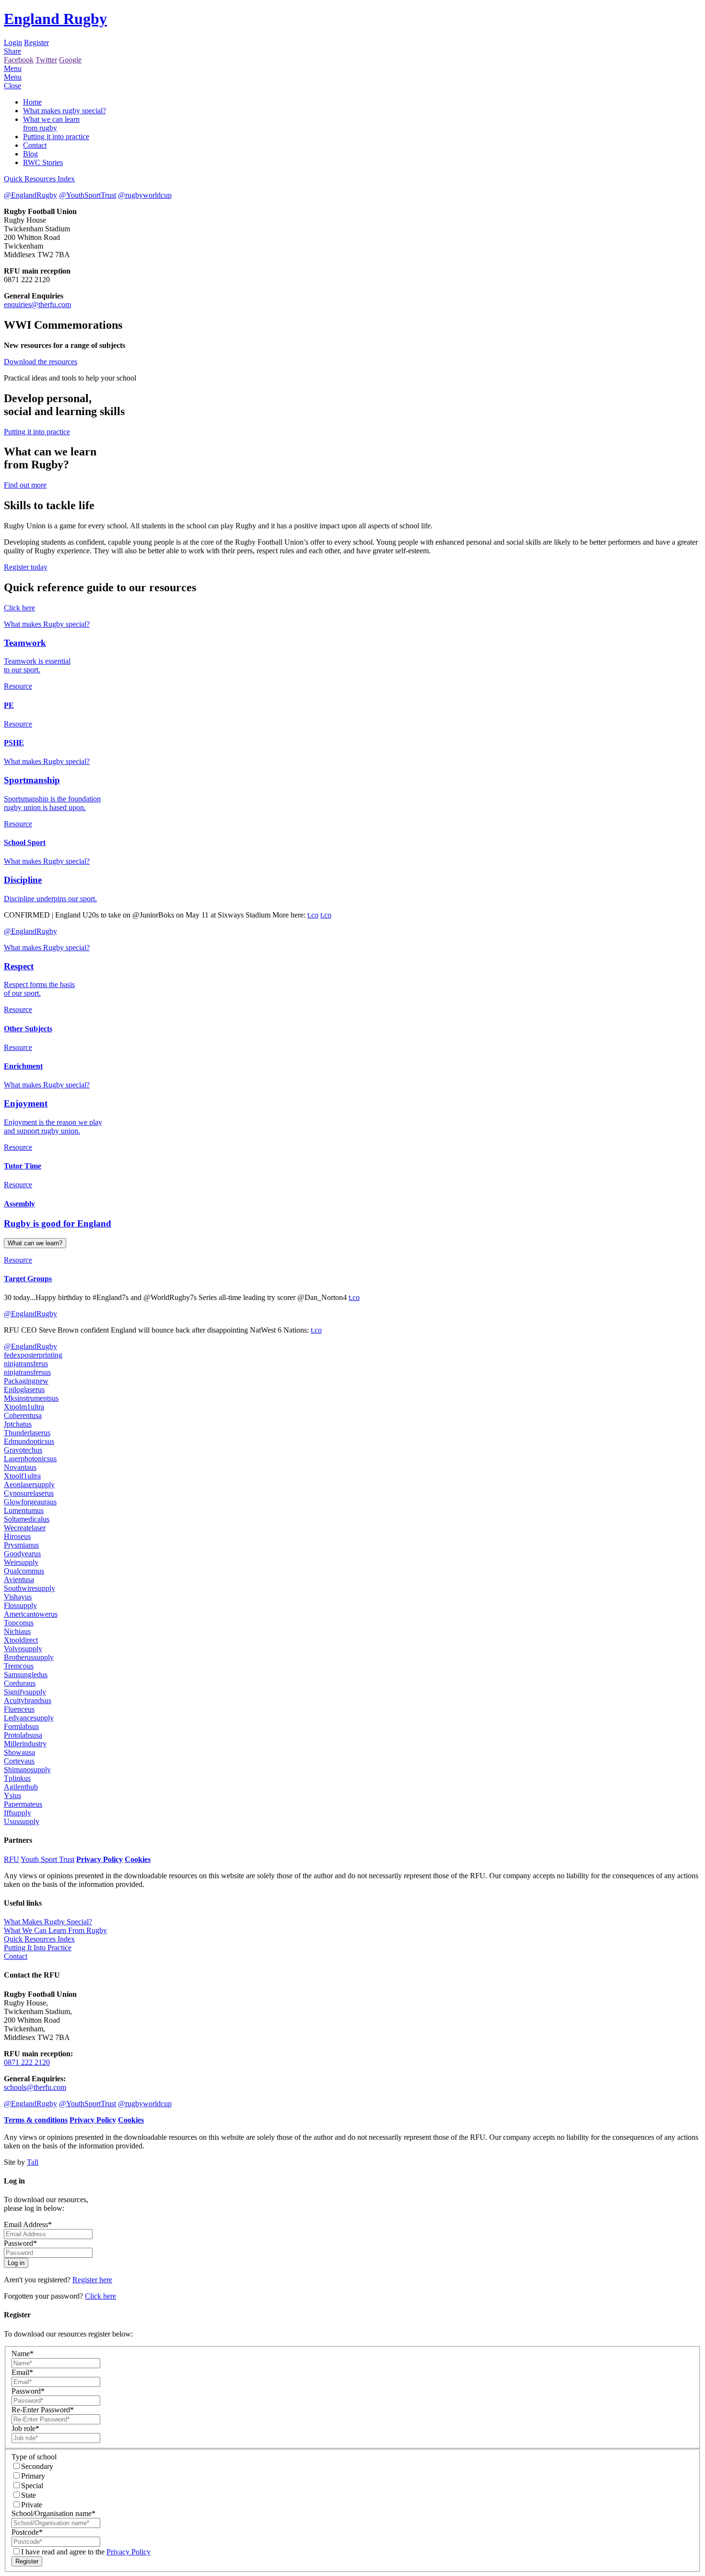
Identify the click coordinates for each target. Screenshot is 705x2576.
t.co (313, 915)
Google (70, 60)
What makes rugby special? (65, 111)
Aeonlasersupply (29, 1485)
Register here (92, 2280)
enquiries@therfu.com (37, 304)
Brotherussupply (29, 1657)
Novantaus (20, 1467)
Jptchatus (18, 1424)
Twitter (46, 60)
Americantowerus (31, 1614)
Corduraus (20, 1683)
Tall (33, 2162)
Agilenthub (21, 1787)
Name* (23, 2354)
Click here (19, 608)
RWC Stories (43, 162)
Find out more (25, 485)
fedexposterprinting (33, 1355)
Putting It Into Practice (38, 1948)
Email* (22, 2372)
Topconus (19, 1623)
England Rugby (55, 19)
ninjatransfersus (27, 1372)
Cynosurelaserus (29, 1493)
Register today (26, 567)
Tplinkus (17, 1778)
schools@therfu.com (35, 2087)
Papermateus (23, 1804)
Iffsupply (18, 1813)
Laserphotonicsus (30, 1459)
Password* (20, 2243)
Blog (30, 154)
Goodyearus (22, 1554)
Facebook (19, 60)
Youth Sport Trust (47, 1859)
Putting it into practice (56, 137)
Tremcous (19, 1666)
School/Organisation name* (53, 2513)
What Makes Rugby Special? (48, 1922)
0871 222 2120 (27, 2062)
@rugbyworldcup (145, 195)
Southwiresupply (29, 1588)
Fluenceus (19, 1709)
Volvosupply (23, 1649)
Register (36, 42)
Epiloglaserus (24, 1389)
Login (13, 42)
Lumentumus (24, 1510)
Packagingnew (26, 1381)
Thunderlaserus (27, 1433)
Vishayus (18, 1597)
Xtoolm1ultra (24, 1407)
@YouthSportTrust (88, 195)
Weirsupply (21, 1562)
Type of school (34, 2457)
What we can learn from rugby (51, 124)
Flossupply (20, 1605)
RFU (12, 1859)
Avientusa (19, 1580)
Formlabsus (21, 1726)
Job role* (25, 2428)
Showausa (19, 1752)
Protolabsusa (23, 1735)
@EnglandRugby (30, 195)
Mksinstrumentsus (31, 1398)
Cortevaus (19, 1761)
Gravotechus (23, 1450)
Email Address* (28, 2224)
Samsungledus (26, 1675)
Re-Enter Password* (43, 2410)
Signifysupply (25, 1692)
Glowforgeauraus (30, 1502)
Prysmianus (21, 1545)
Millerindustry (25, 1744)
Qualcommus (24, 1571)
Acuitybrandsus (28, 1700)
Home (32, 102)
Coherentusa (23, 1415)
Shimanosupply (27, 1770)
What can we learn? (35, 1243)
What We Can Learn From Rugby (55, 1930)
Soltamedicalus (27, 1519)
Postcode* (27, 2532)
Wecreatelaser (25, 1528)
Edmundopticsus (29, 1441)
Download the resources (41, 362)
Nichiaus (17, 1631)
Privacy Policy (100, 1859)
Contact (35, 145)
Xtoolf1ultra (22, 1476)
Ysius (12, 1795)
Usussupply (22, 1821)
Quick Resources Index (39, 179)
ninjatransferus (26, 1364)
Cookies (138, 1859)
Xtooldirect (21, 1640)
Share (12, 51)
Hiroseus (17, 1536)
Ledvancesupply (29, 1718)
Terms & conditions (36, 2120)
